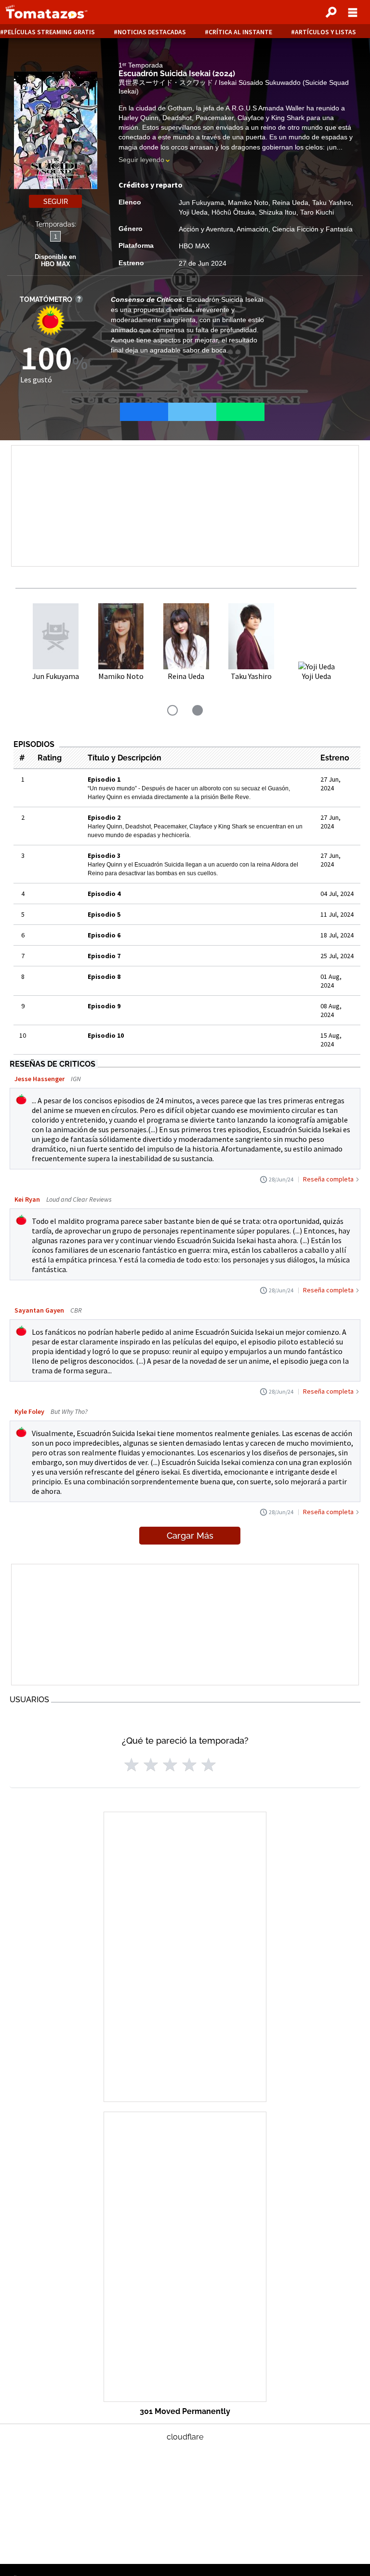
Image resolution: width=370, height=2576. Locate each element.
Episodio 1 (104, 779)
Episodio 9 (104, 1006)
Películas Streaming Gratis (49, 32)
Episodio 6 (104, 935)
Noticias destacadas (152, 32)
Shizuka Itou (277, 212)
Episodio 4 (104, 894)
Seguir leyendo (141, 160)
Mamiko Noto (248, 203)
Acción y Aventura (206, 229)
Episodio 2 (104, 817)
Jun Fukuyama (201, 203)
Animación (252, 229)
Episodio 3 (104, 855)
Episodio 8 (104, 976)
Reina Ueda (290, 203)
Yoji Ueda (193, 212)
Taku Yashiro (332, 203)
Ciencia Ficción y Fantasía (312, 229)
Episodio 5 (104, 914)
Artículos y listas (325, 32)
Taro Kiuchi (317, 212)
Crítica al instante (240, 32)
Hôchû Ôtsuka (233, 212)
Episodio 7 (104, 956)
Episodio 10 (106, 1035)
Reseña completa (328, 1179)
